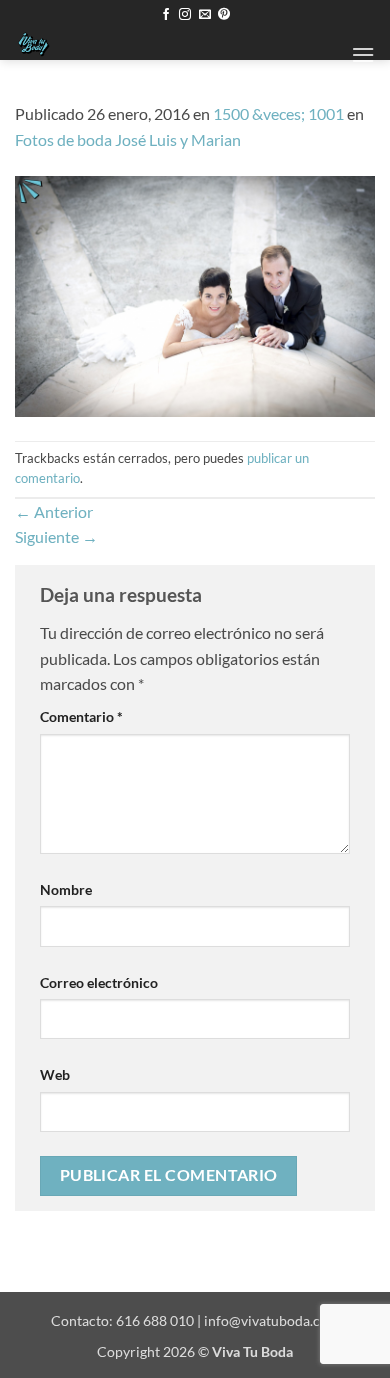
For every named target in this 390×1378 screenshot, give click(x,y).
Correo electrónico (99, 982)
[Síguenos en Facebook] (166, 15)
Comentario (81, 716)
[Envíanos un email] (205, 15)
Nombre (66, 889)
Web (55, 1074)
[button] (363, 54)
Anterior (54, 511)
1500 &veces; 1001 (278, 113)
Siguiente (56, 536)
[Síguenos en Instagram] (185, 15)
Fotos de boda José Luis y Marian (128, 139)
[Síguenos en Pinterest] (224, 15)
